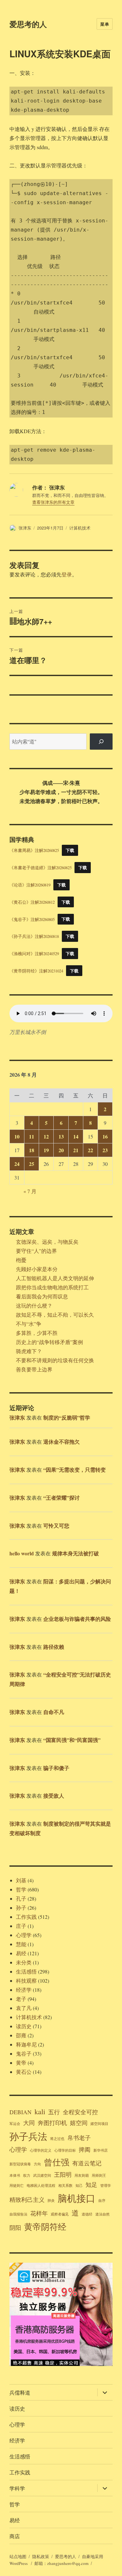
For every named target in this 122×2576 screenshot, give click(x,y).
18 (32, 1150)
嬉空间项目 (99, 2124)
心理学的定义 (41, 2150)
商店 (15, 2536)
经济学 (24, 1990)
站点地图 (18, 2556)
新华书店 (101, 2150)
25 (32, 1164)
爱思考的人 (28, 24)
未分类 (24, 1962)
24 (17, 1164)
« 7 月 (30, 1191)
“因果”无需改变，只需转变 (75, 1470)
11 (32, 1136)
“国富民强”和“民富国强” (72, 1740)
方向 (37, 2164)
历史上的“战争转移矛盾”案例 (49, 1342)
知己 (79, 2186)
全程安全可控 (80, 2112)
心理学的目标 (65, 2150)
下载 (70, 850)
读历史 (24, 2026)
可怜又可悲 (56, 1526)
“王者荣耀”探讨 (61, 1498)
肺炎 (51, 2201)
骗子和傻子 (56, 1768)
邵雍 (21, 2035)
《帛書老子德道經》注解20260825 (41, 868)
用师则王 (99, 2175)
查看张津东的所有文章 (53, 502)
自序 (102, 2201)
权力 (27, 2175)
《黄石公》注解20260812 (32, 902)
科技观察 (26, 1981)
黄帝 (21, 2063)
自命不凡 (54, 1712)
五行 (54, 2112)
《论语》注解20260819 (30, 885)
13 (61, 1136)
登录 (67, 574)
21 (76, 1150)
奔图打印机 (52, 2123)
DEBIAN (20, 2112)
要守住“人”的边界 (36, 1251)
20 (61, 1150)
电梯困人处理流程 (41, 2186)
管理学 (106, 2186)
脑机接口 (76, 2198)
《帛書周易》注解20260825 (34, 850)
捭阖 (85, 2149)
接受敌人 (54, 1796)
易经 (21, 1953)
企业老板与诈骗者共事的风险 (77, 1619)
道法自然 (102, 2214)
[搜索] (101, 741)
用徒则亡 (17, 2186)
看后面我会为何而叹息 (42, 1296)
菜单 (105, 24)
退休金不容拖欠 (61, 1442)
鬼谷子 (24, 2053)
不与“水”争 (29, 1324)
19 (46, 1150)
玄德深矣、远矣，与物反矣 (47, 1242)
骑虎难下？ (29, 1351)
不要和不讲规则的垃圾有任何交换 (55, 1360)
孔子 (21, 1898)
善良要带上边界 (34, 1369)
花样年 (39, 2213)
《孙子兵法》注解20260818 (34, 936)
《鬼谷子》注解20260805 (32, 919)
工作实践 (26, 1917)
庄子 (21, 1926)
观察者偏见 (60, 2214)
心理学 (24, 1935)
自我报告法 (18, 2214)
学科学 (17, 2488)
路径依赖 (54, 1647)
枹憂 (21, 1260)
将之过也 (57, 2139)
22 (90, 1150)
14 (76, 1136)
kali (40, 2111)
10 (17, 1136)
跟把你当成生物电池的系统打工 (52, 1287)
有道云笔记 (87, 2163)
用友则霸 (82, 2175)
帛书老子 (79, 2138)
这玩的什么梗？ (34, 1305)
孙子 (21, 1908)
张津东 (25, 528)
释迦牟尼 (26, 2044)
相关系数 (65, 2186)
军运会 (15, 2124)
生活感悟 (26, 1971)
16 (105, 1136)
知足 (91, 2185)
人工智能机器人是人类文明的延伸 (55, 1278)
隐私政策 (41, 2556)
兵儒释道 (20, 2392)
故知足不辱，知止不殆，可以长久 (55, 1315)
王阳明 (63, 2174)
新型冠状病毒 (20, 2164)
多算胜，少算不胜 (37, 1333)
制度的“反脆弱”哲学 (67, 1417)
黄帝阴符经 (45, 2226)
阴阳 (15, 2228)
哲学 (21, 1889)
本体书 (15, 2175)
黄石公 (24, 2072)
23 (105, 1150)
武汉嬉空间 (42, 2175)
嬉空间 (79, 2123)
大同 (29, 2123)
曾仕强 (57, 2162)
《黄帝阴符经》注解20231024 (36, 971)
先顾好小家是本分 (37, 1269)
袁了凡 (24, 2008)
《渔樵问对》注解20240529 (34, 954)
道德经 (87, 2214)
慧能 (21, 1944)
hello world (22, 1553)
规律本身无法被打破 (75, 1553)
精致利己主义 (27, 2200)
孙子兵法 (28, 2136)
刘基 (21, 1880)
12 (46, 1136)
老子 (21, 1999)
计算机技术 (80, 528)
